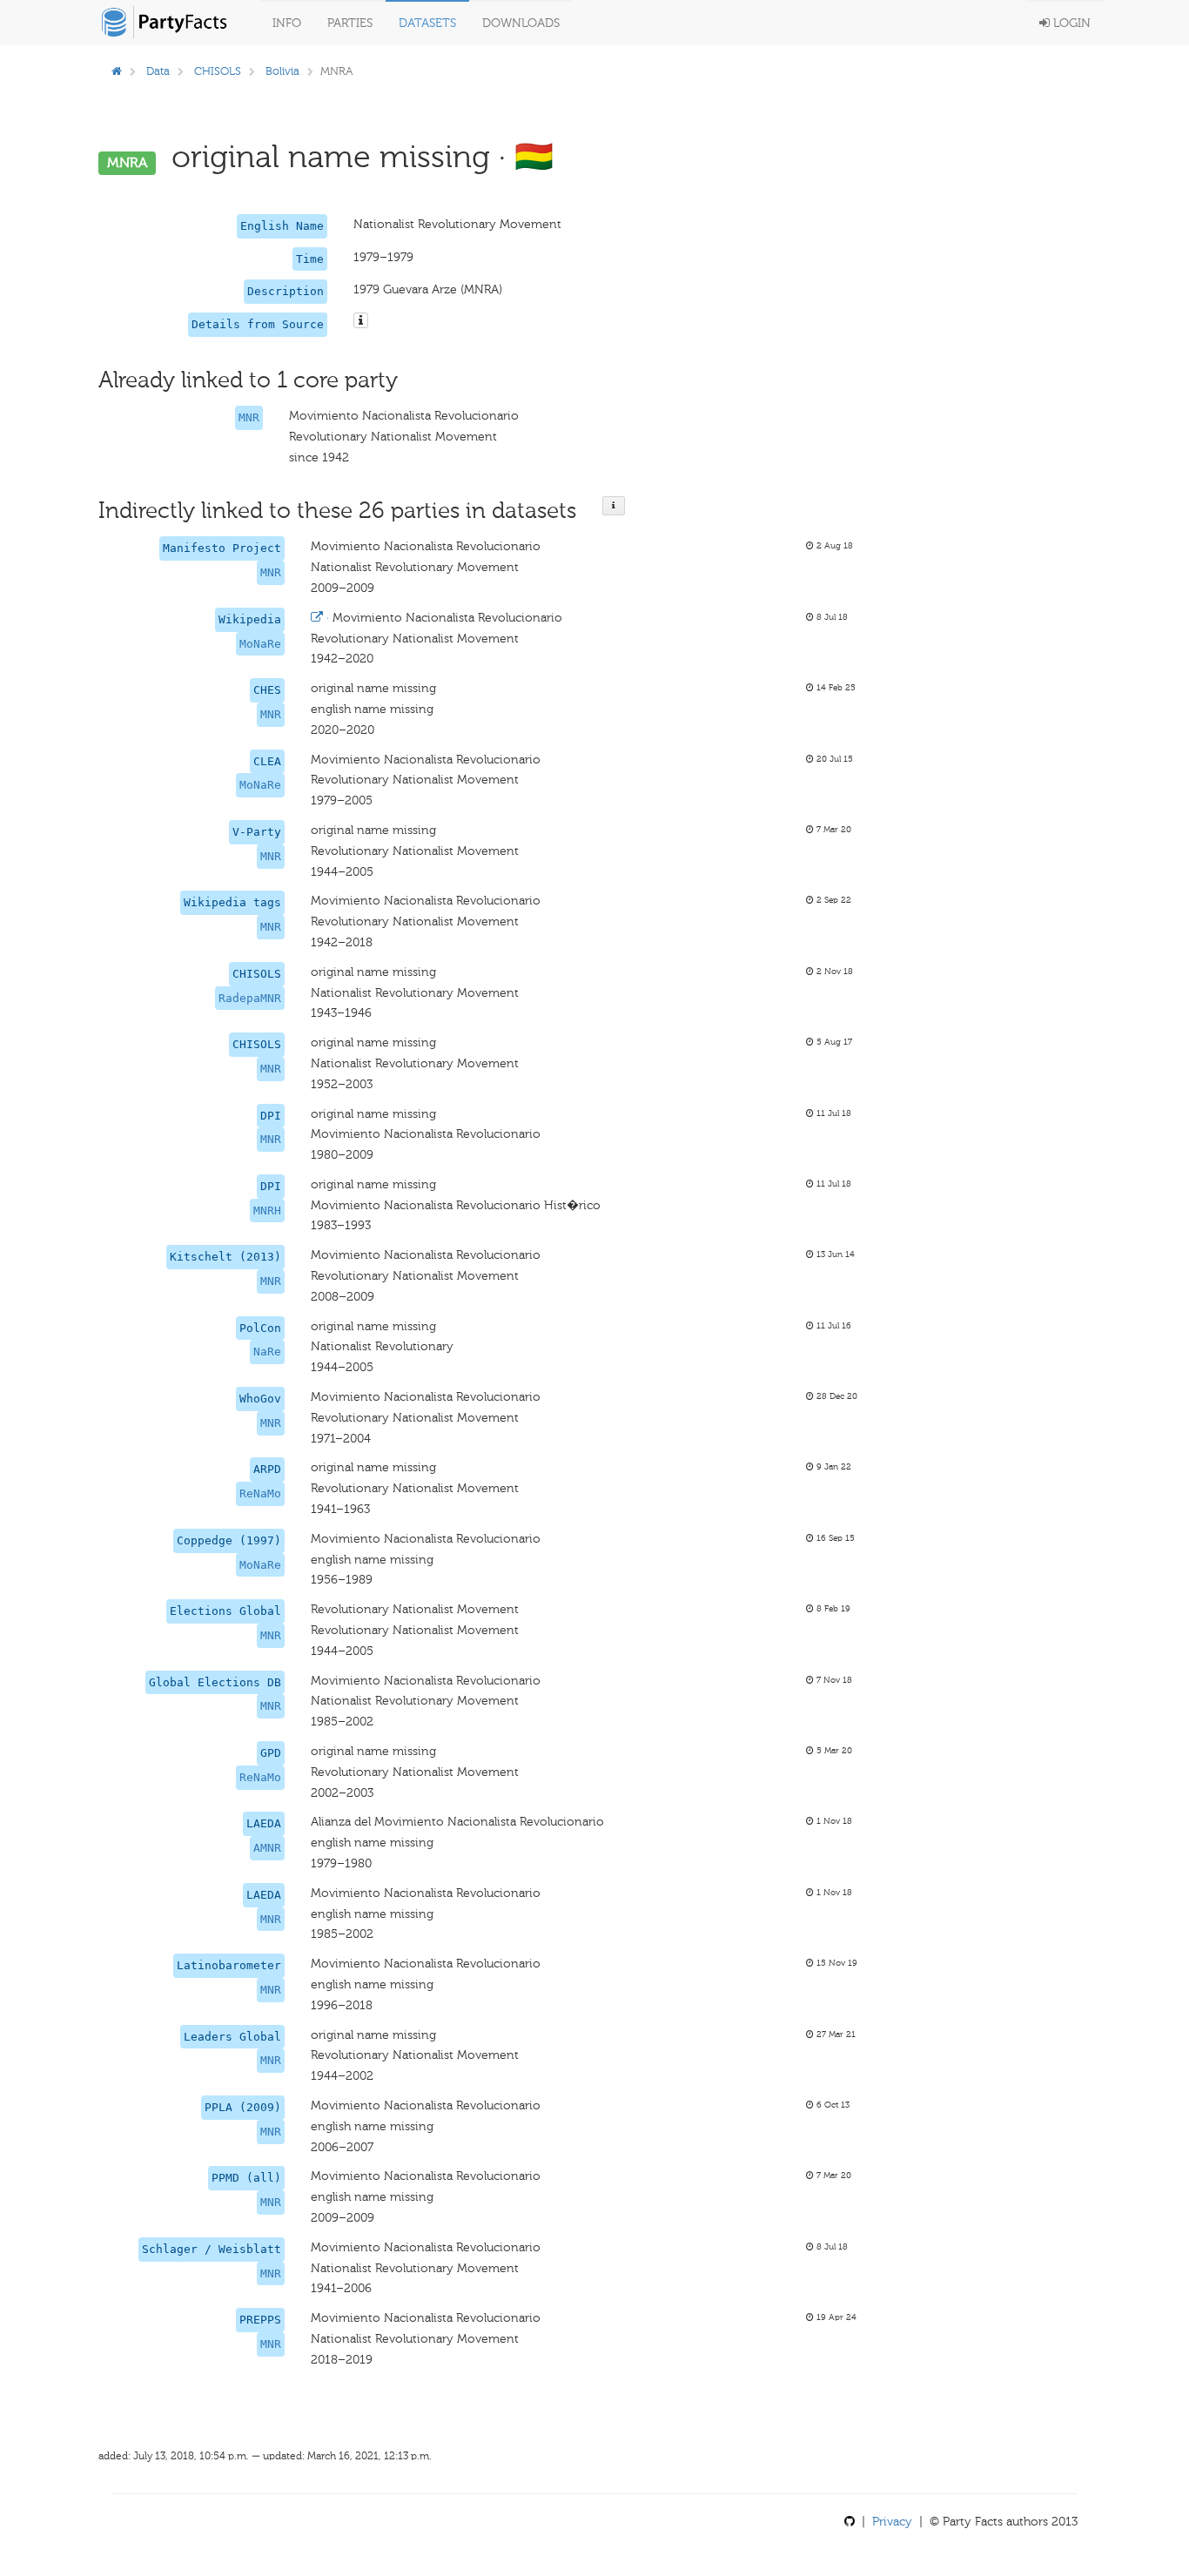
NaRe (267, 1352)
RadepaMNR (250, 998)
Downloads (521, 23)
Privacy (892, 2522)
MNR (249, 417)
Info (287, 23)
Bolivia (282, 71)
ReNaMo (260, 1493)
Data (158, 71)
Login (1070, 23)
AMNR (267, 1848)
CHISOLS (218, 71)
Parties (350, 23)
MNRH (267, 1211)
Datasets (427, 23)
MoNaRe (260, 644)
